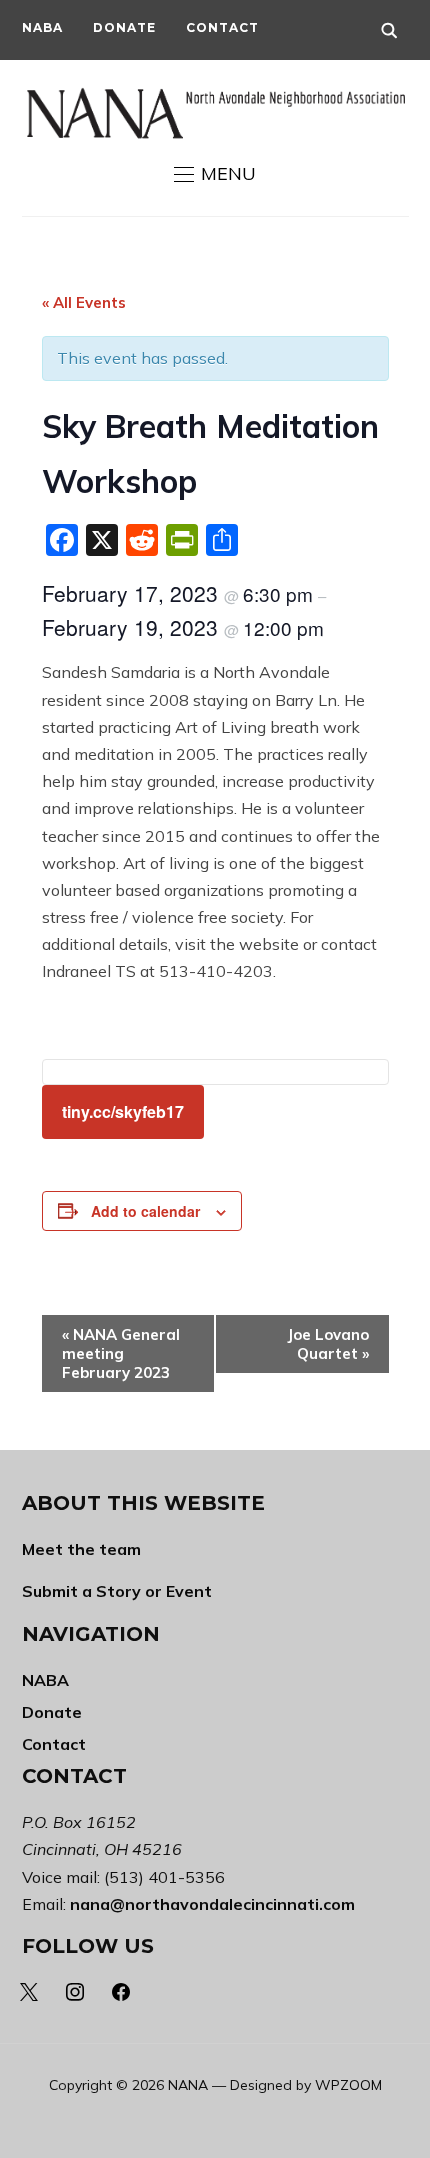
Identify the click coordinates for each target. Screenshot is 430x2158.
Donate (124, 27)
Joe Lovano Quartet (328, 1344)
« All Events (84, 302)
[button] (215, 174)
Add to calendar (145, 1211)
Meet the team (81, 1549)
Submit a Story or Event (117, 1591)
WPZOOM (348, 2085)
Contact (222, 27)
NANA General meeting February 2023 (121, 1353)
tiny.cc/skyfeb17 (123, 1111)
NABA (42, 27)
